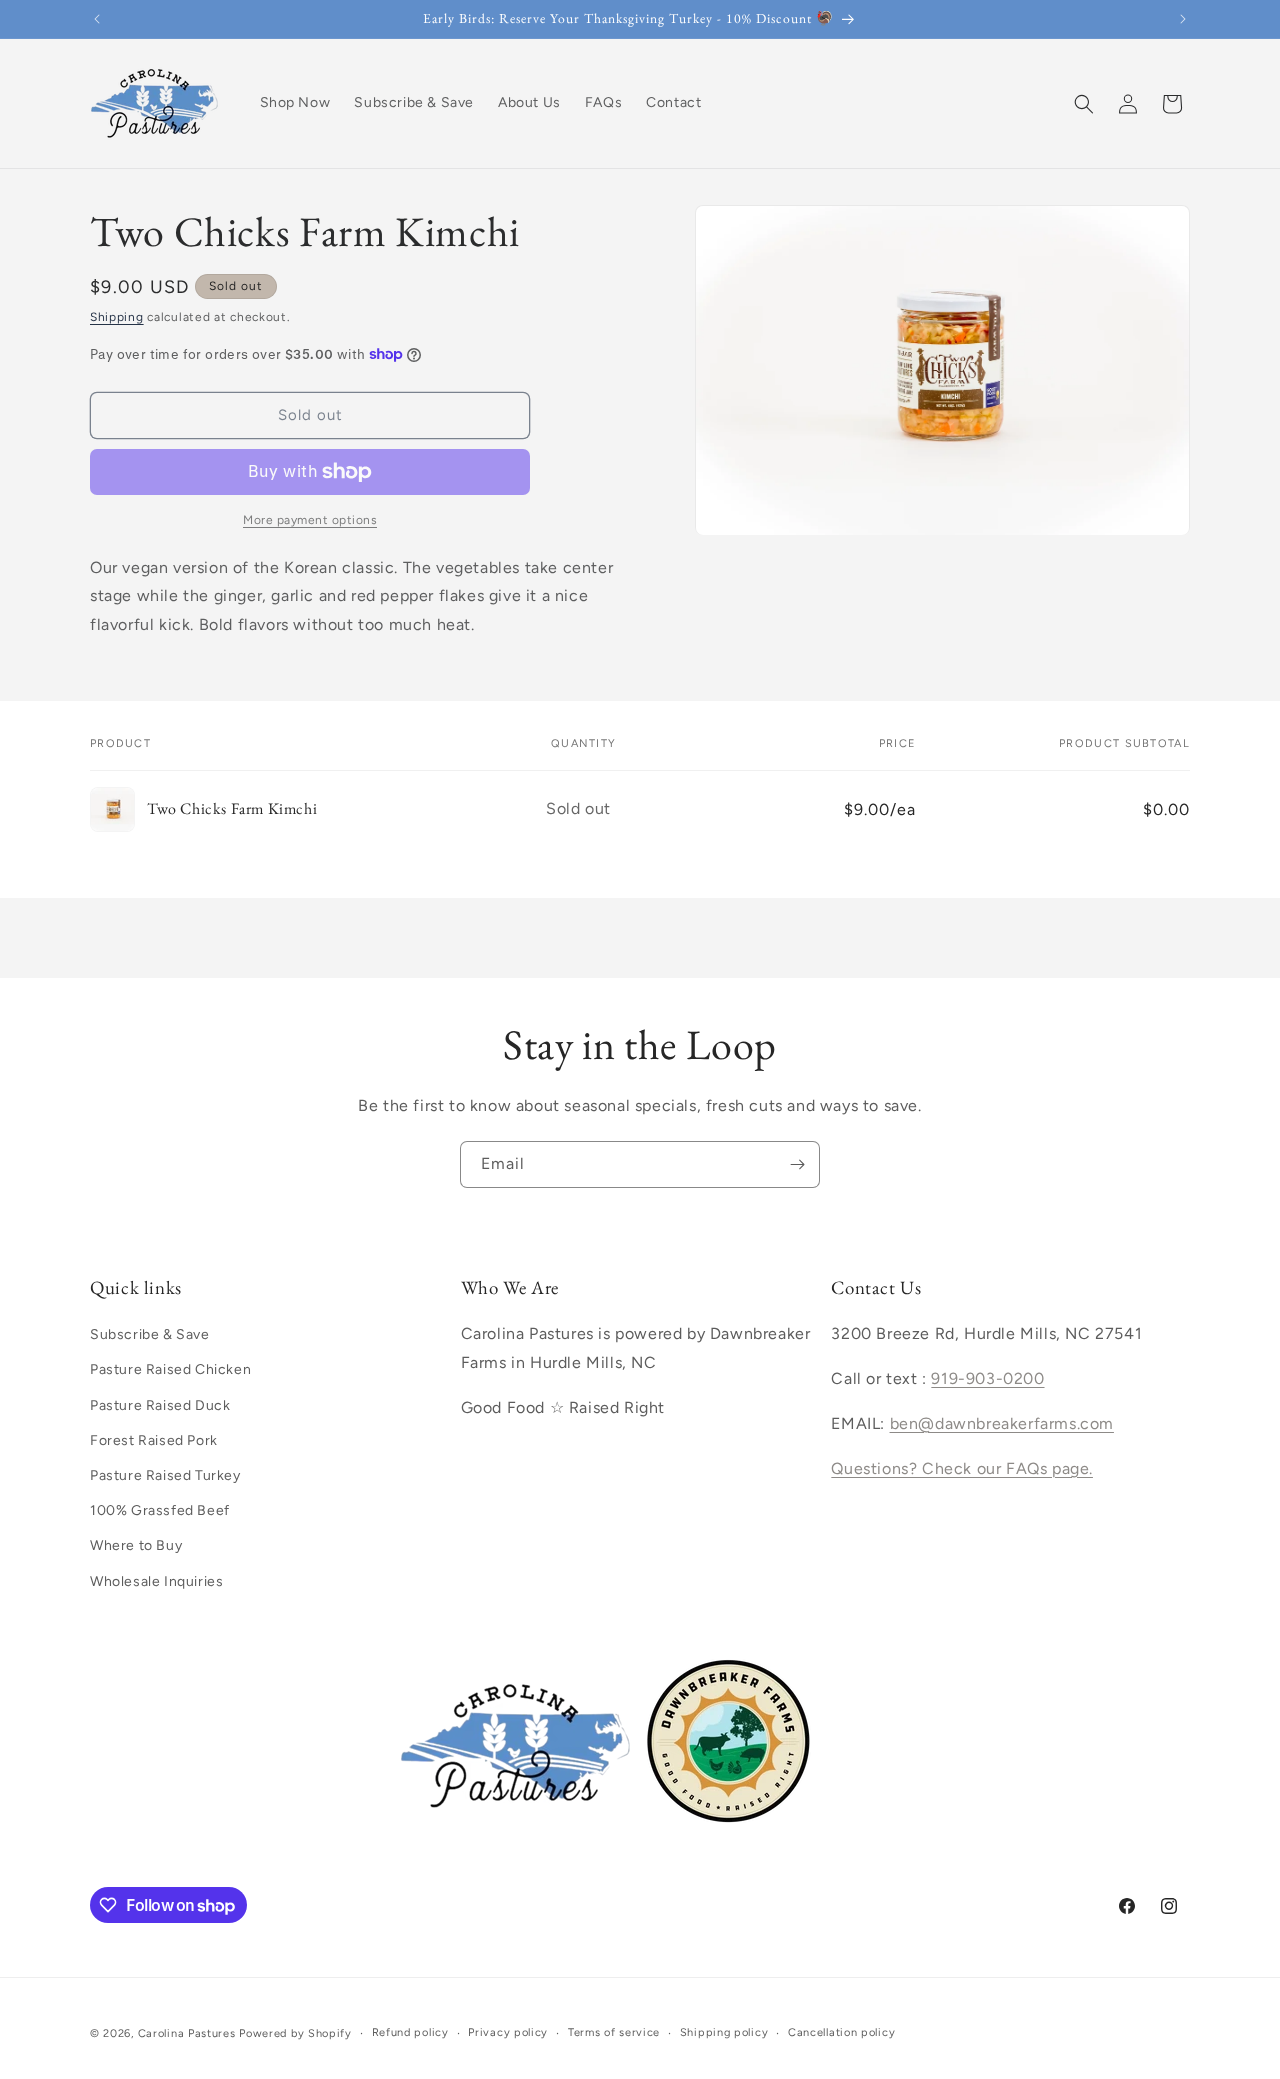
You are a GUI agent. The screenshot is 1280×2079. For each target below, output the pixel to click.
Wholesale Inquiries (156, 1581)
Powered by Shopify (295, 2033)
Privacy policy (508, 2032)
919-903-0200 (987, 1378)
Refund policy (410, 2032)
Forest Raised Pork (154, 1440)
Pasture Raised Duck (160, 1405)
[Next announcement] (1183, 19)
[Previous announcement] (97, 19)
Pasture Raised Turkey (165, 1475)
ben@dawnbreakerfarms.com (1002, 1423)
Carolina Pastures (187, 2033)
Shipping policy (724, 2032)
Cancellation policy (841, 2032)
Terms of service (614, 2032)
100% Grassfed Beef (160, 1510)
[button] (1084, 104)
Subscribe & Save (150, 1334)
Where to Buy (136, 1545)
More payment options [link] (310, 520)
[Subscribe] (797, 1164)
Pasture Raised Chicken (170, 1369)
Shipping (117, 317)
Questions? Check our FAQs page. (962, 1468)
